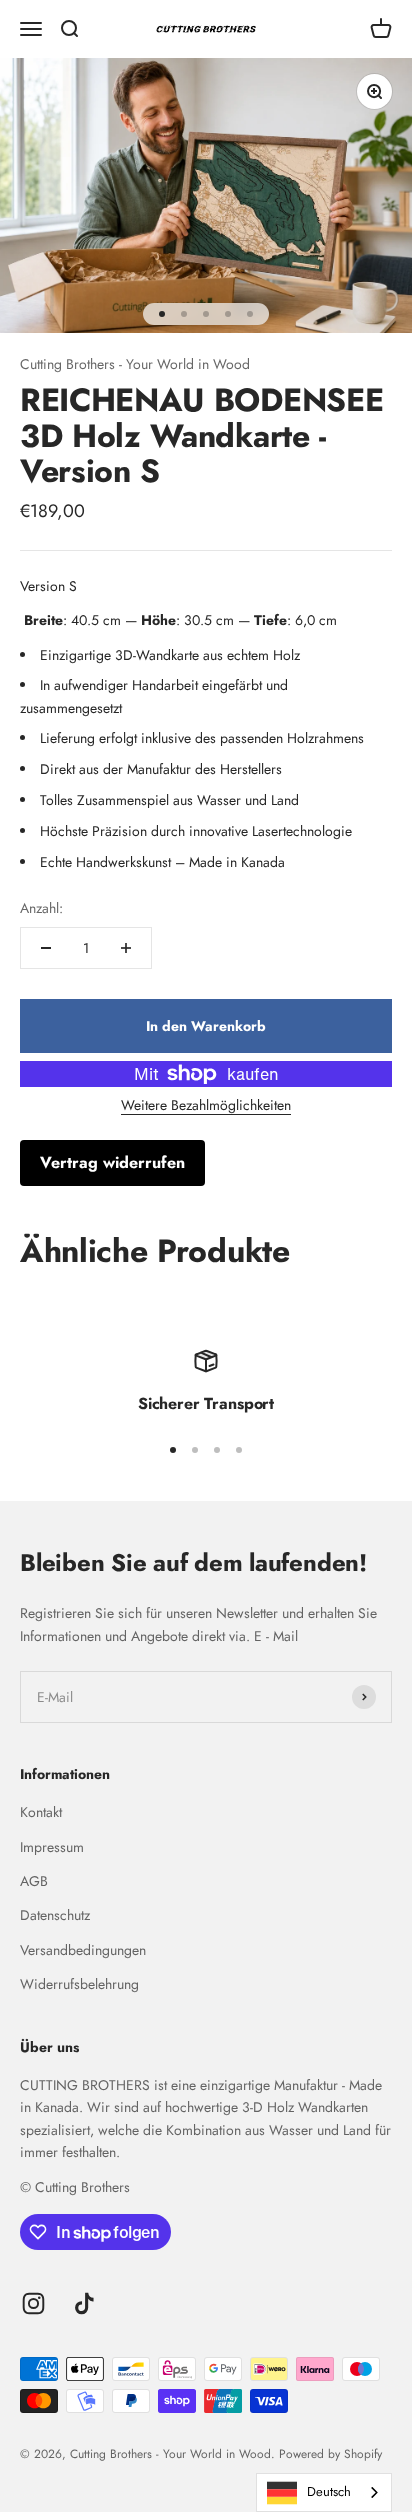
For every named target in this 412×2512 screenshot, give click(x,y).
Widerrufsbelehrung (79, 1984)
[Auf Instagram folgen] (33, 2303)
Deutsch (329, 2491)
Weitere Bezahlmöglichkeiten (206, 1105)
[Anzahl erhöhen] (126, 948)
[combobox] (324, 2492)
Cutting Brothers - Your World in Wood (135, 364)
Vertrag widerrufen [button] (112, 1162)
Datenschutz (55, 1915)
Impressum (52, 1847)
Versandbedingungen (83, 1950)
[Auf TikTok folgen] (84, 2303)
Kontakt (41, 1812)
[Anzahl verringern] (46, 948)
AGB (34, 1881)
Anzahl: (41, 908)
